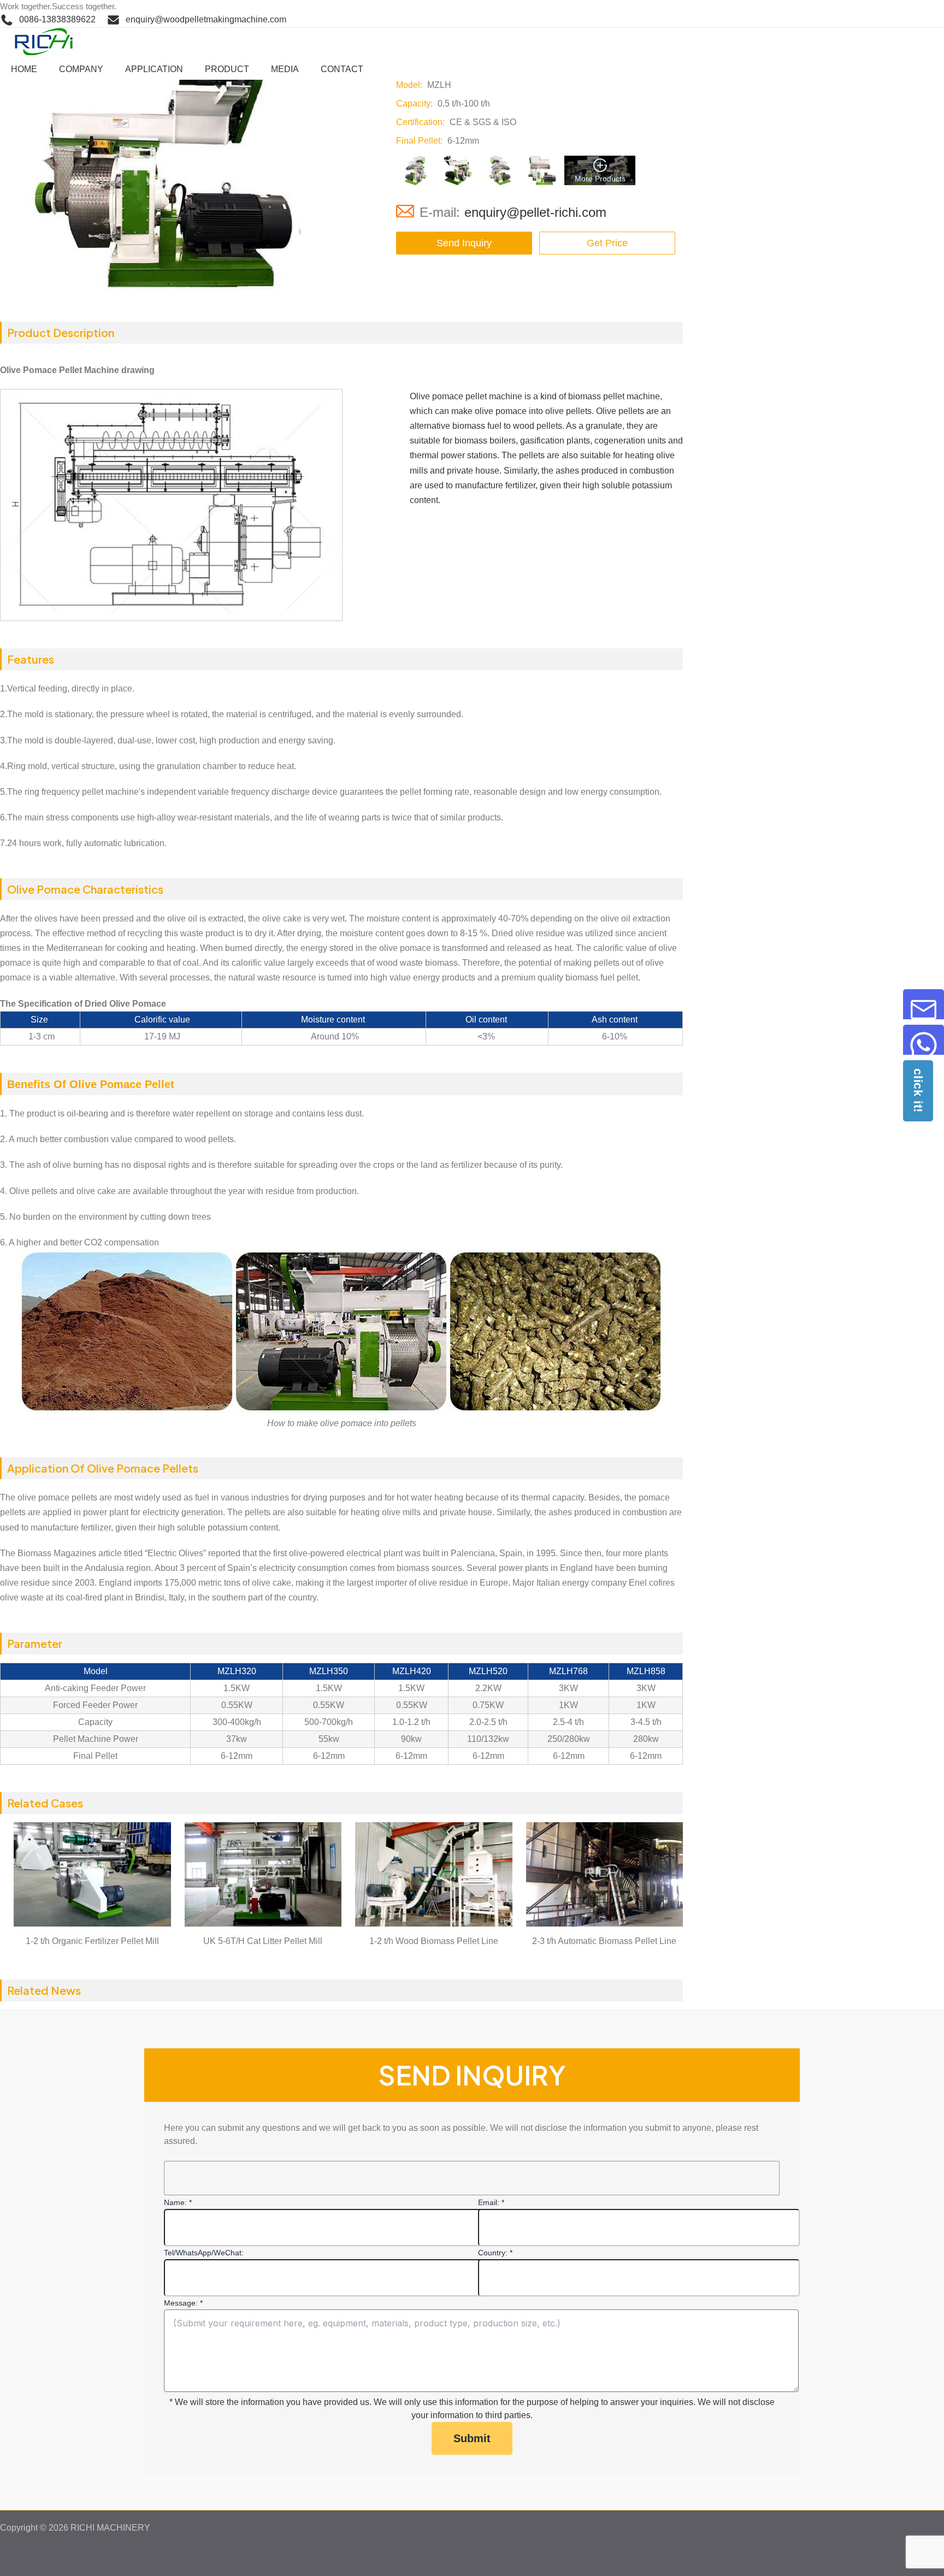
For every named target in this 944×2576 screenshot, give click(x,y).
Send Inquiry (464, 243)
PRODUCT (227, 69)
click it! (918, 1091)
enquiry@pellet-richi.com (535, 212)
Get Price (607, 243)
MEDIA (285, 69)
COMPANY (81, 69)
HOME (24, 69)
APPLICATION (154, 69)
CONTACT (342, 69)
